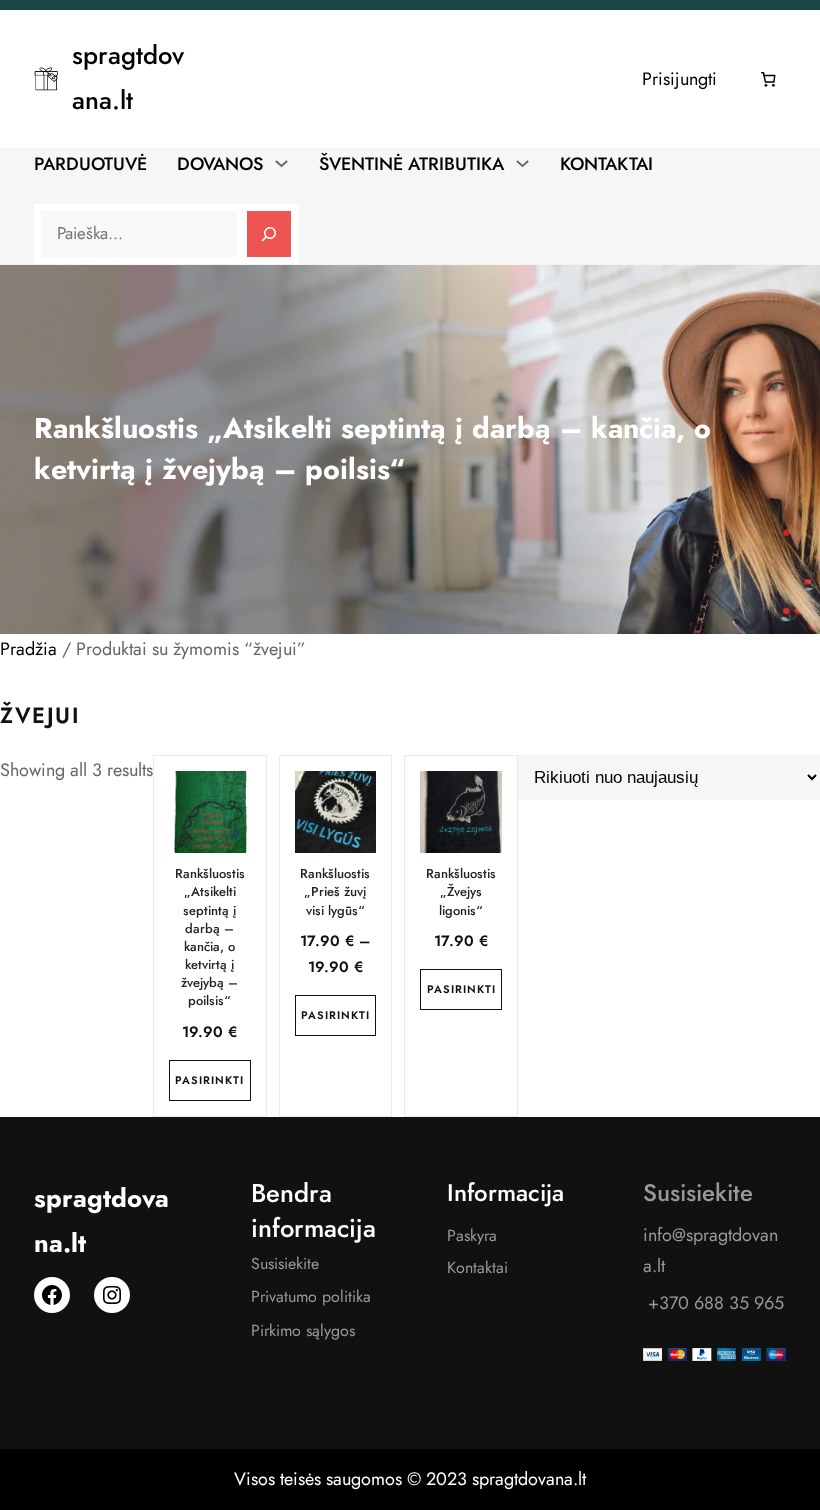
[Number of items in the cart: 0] (769, 79)
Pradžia (28, 649)
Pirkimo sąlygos (303, 1330)
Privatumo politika (311, 1296)
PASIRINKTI (209, 1080)
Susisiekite (285, 1263)
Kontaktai (477, 1267)
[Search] (269, 234)
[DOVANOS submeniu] (281, 163)
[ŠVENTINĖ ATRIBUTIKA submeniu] (522, 163)
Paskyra (472, 1235)
